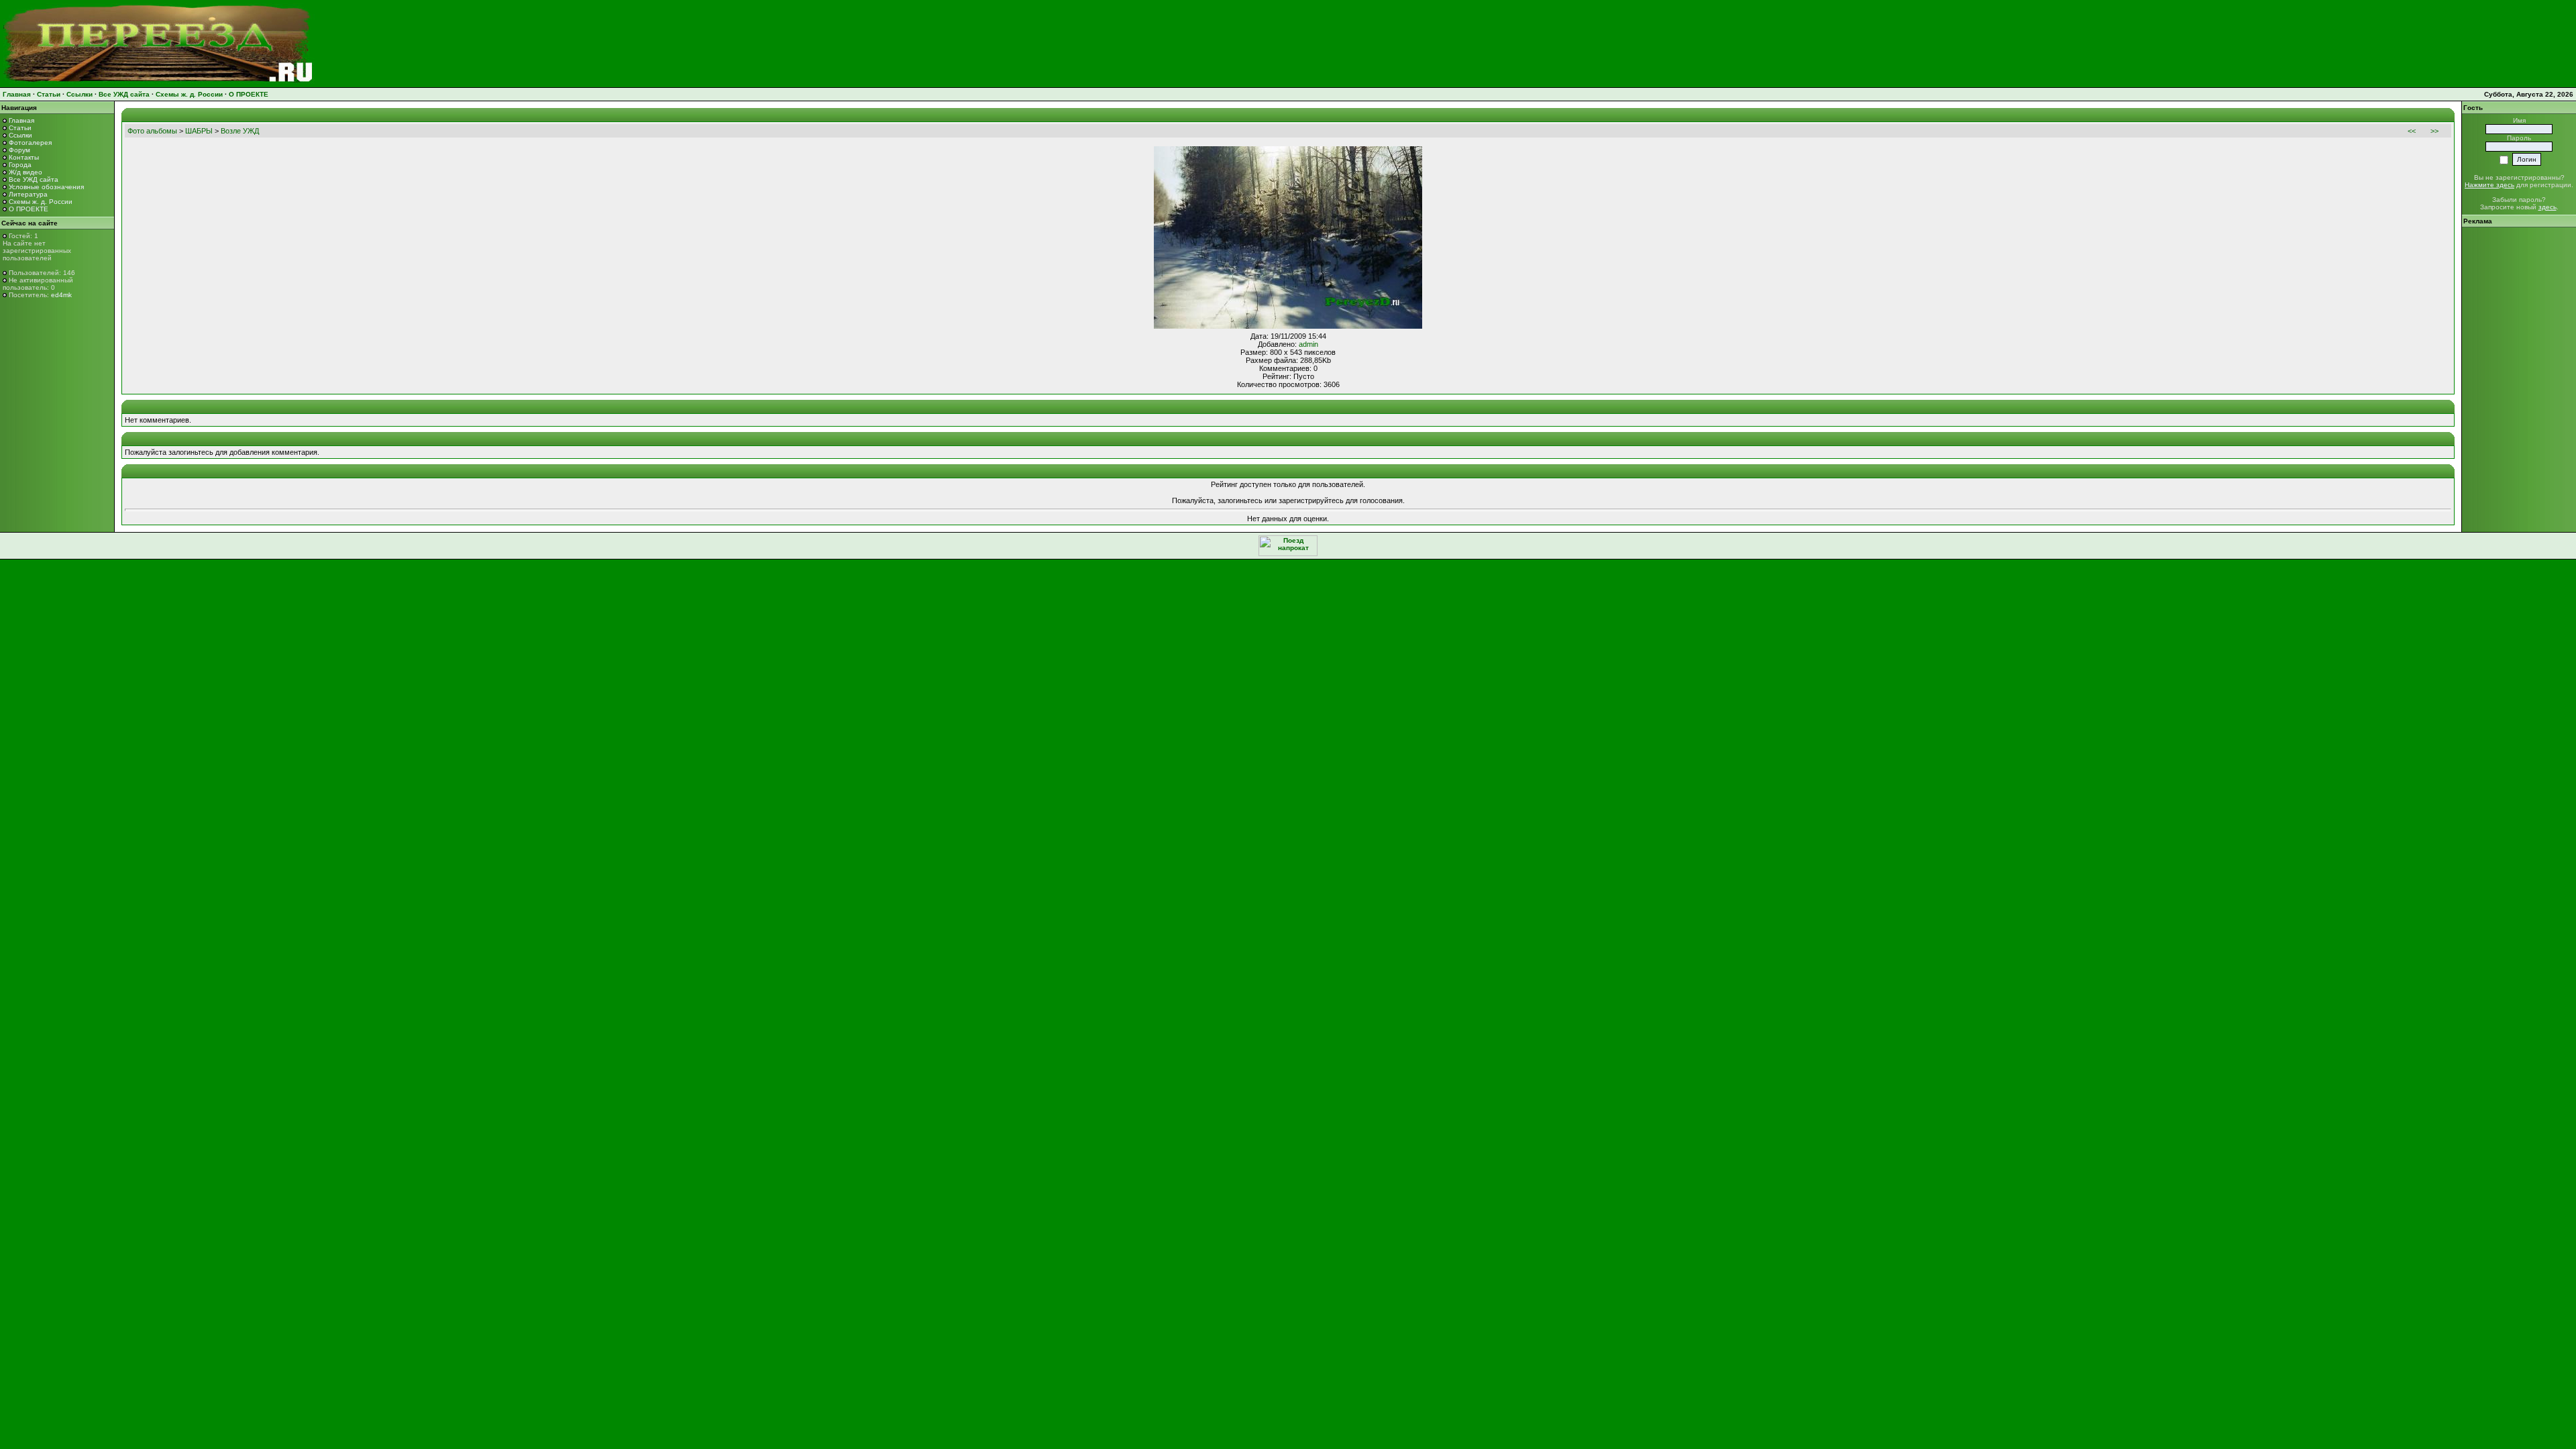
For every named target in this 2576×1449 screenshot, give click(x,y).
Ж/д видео (25, 172)
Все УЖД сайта (124, 94)
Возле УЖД (240, 131)
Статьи (49, 94)
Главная (17, 94)
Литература (28, 194)
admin (1308, 344)
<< (2412, 131)
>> (2434, 131)
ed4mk (61, 295)
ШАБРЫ (199, 131)
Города (20, 165)
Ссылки (79, 94)
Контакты (24, 157)
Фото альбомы (152, 131)
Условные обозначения (46, 187)
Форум (19, 150)
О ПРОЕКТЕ (249, 94)
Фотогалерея (30, 143)
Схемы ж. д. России (189, 94)
